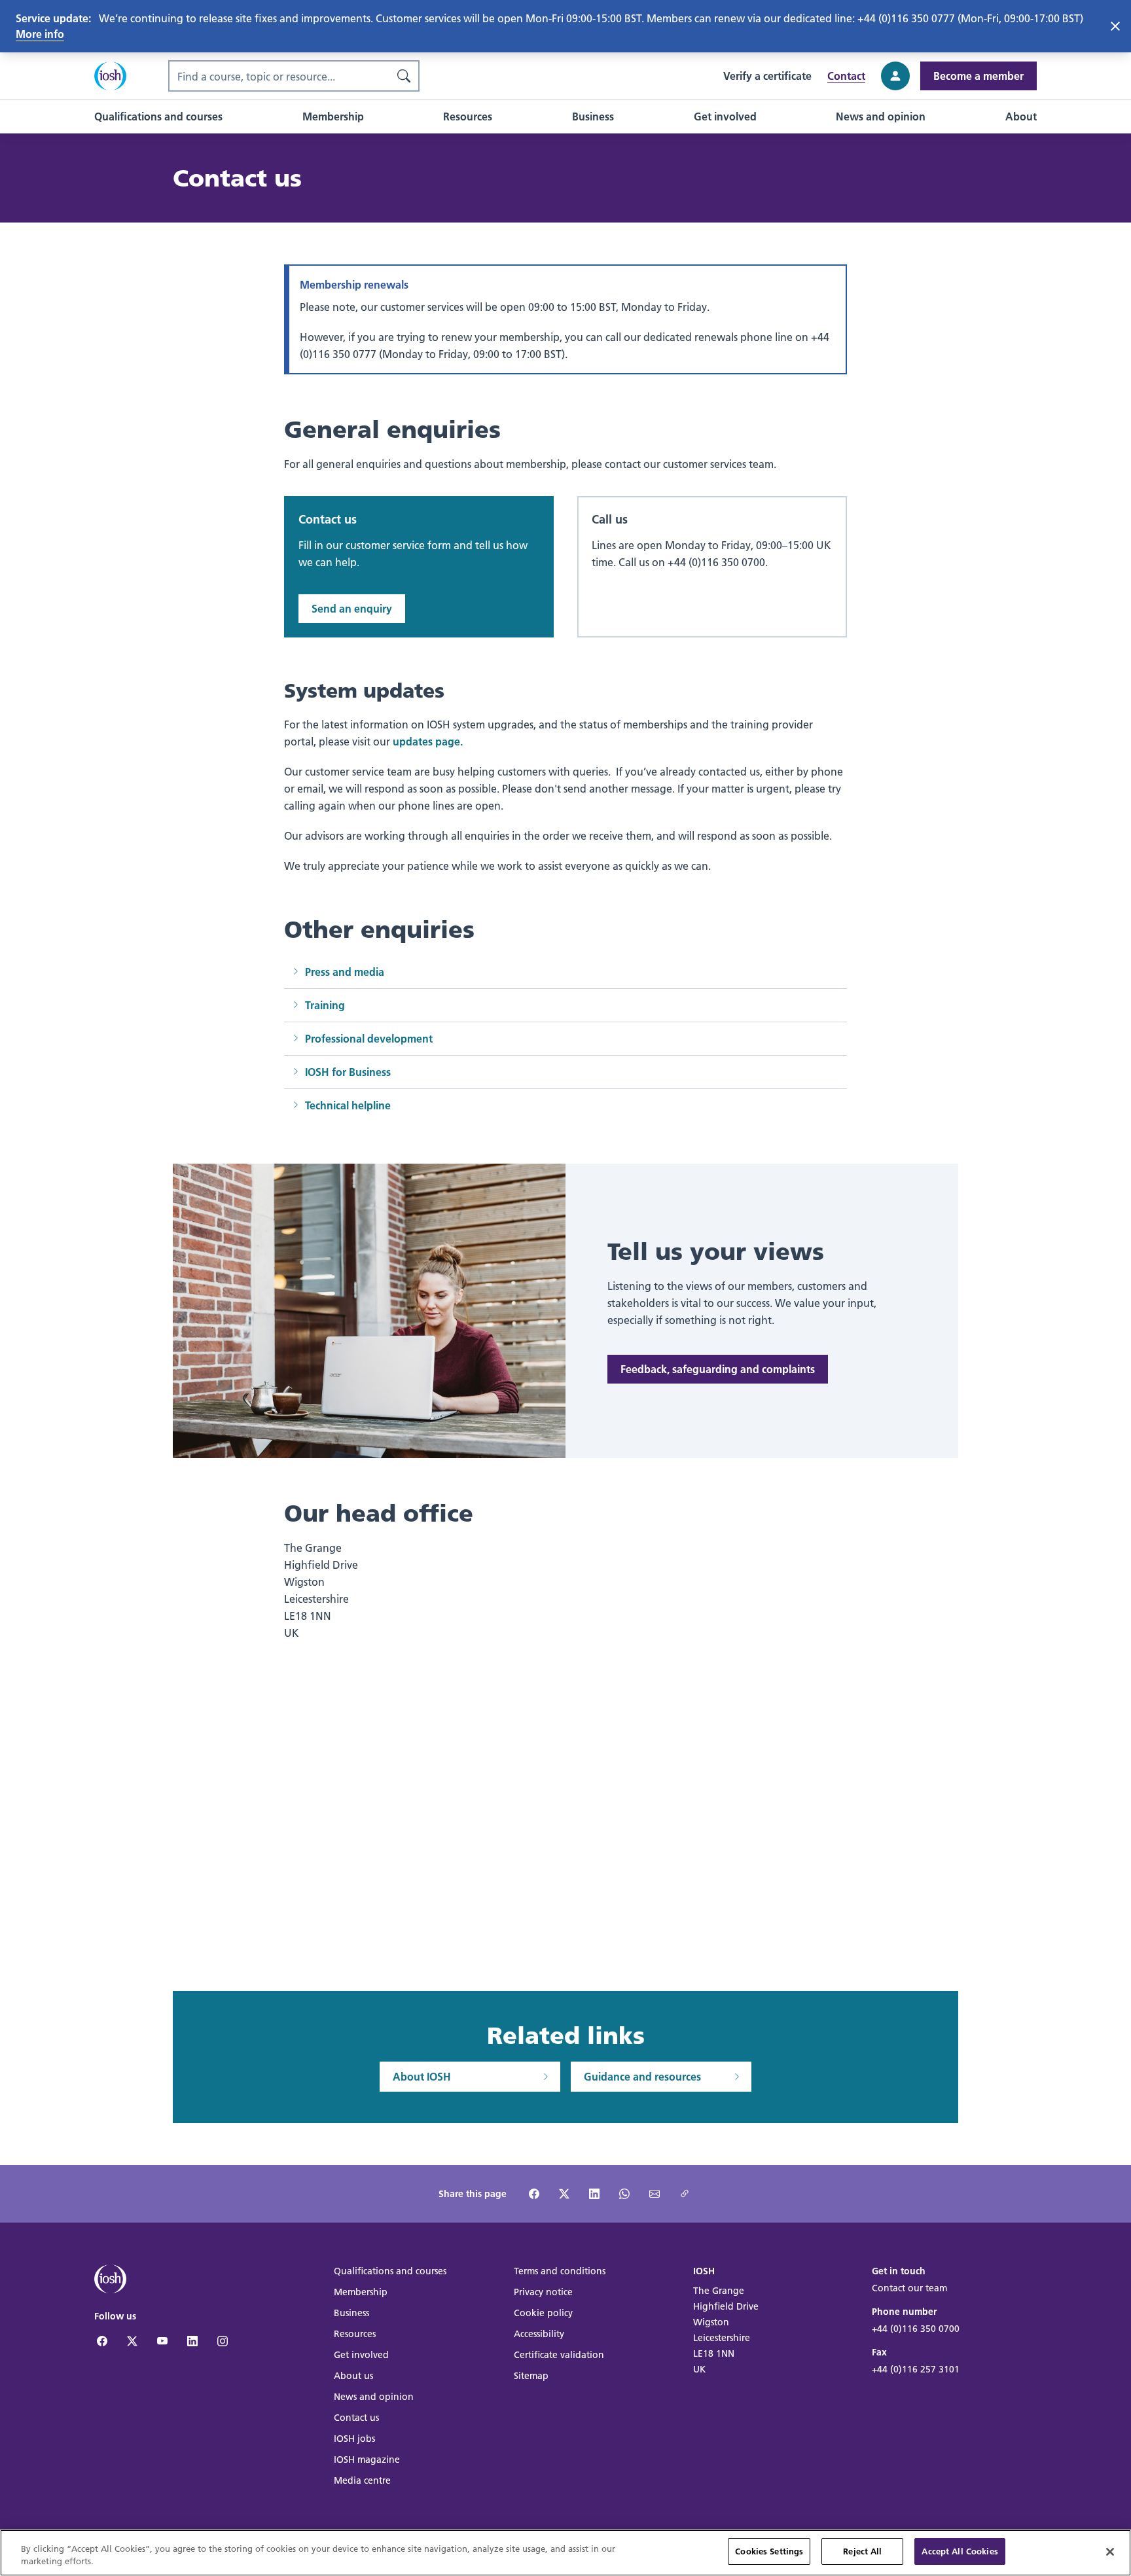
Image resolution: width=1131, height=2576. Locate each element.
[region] (565, 2553)
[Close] (1110, 2552)
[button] (158, 116)
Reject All (862, 2551)
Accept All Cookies (960, 2551)
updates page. (428, 741)
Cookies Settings (769, 2551)
